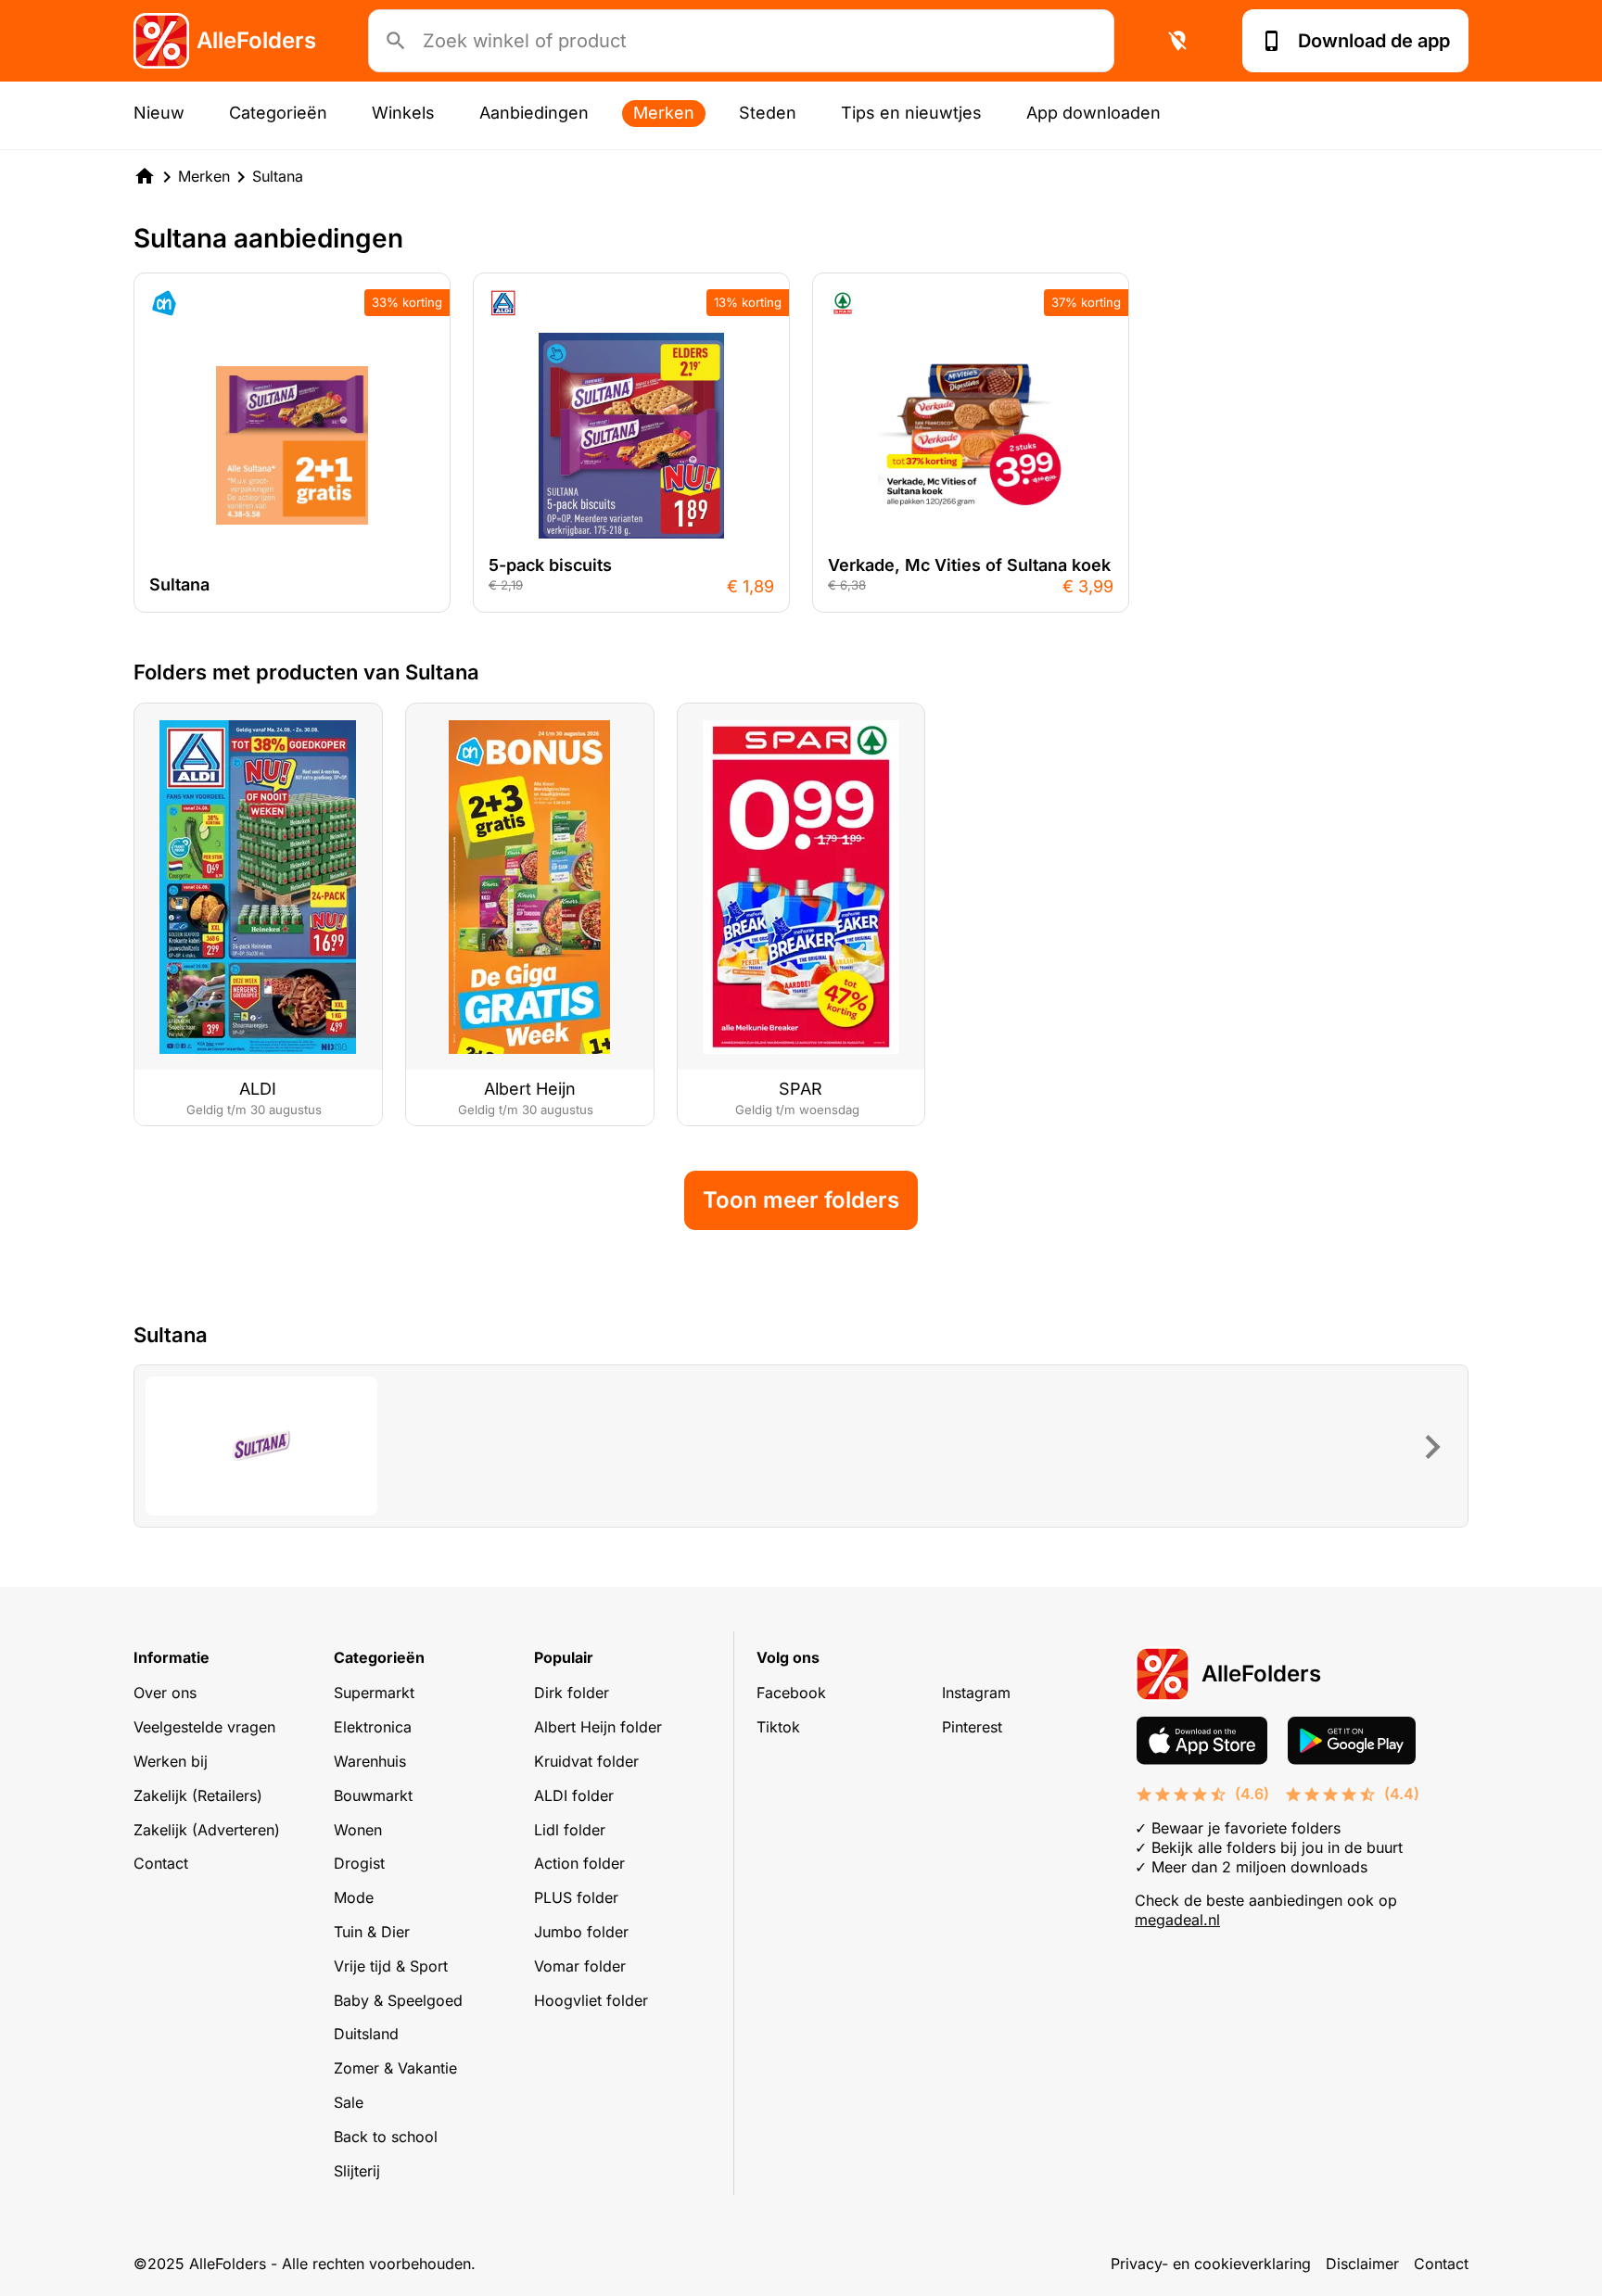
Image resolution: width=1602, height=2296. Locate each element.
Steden (768, 113)
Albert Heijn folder (598, 1727)
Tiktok (778, 1727)
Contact (161, 1863)
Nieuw (159, 113)
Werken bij (171, 1761)
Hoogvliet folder (591, 2000)
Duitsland (366, 2034)
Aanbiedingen (534, 113)
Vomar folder (580, 1966)
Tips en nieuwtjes (911, 113)
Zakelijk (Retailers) (198, 1795)
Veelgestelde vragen (204, 1727)
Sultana (278, 176)
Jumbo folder (581, 1932)
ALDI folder (574, 1795)
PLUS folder (576, 1897)
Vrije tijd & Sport (391, 1966)
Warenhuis (370, 1761)
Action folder (579, 1863)
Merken (664, 113)
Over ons (165, 1693)
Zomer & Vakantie (395, 2068)
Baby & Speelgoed (398, 2000)
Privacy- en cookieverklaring (1211, 2264)
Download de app (1374, 41)
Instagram (976, 1693)
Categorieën (278, 113)
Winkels (403, 113)
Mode (354, 1897)
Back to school (386, 2137)
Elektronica (373, 1727)
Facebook (791, 1693)
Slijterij (357, 2171)
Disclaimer (1362, 2264)
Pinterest (972, 1727)
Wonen (358, 1830)
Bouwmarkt (373, 1795)
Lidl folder (570, 1830)
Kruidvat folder (586, 1761)
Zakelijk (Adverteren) (207, 1830)
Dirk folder (572, 1693)
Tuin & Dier (372, 1932)
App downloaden (1093, 113)
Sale (349, 2102)
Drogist (359, 1863)
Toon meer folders (801, 1200)
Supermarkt (374, 1693)
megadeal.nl (1177, 1920)
